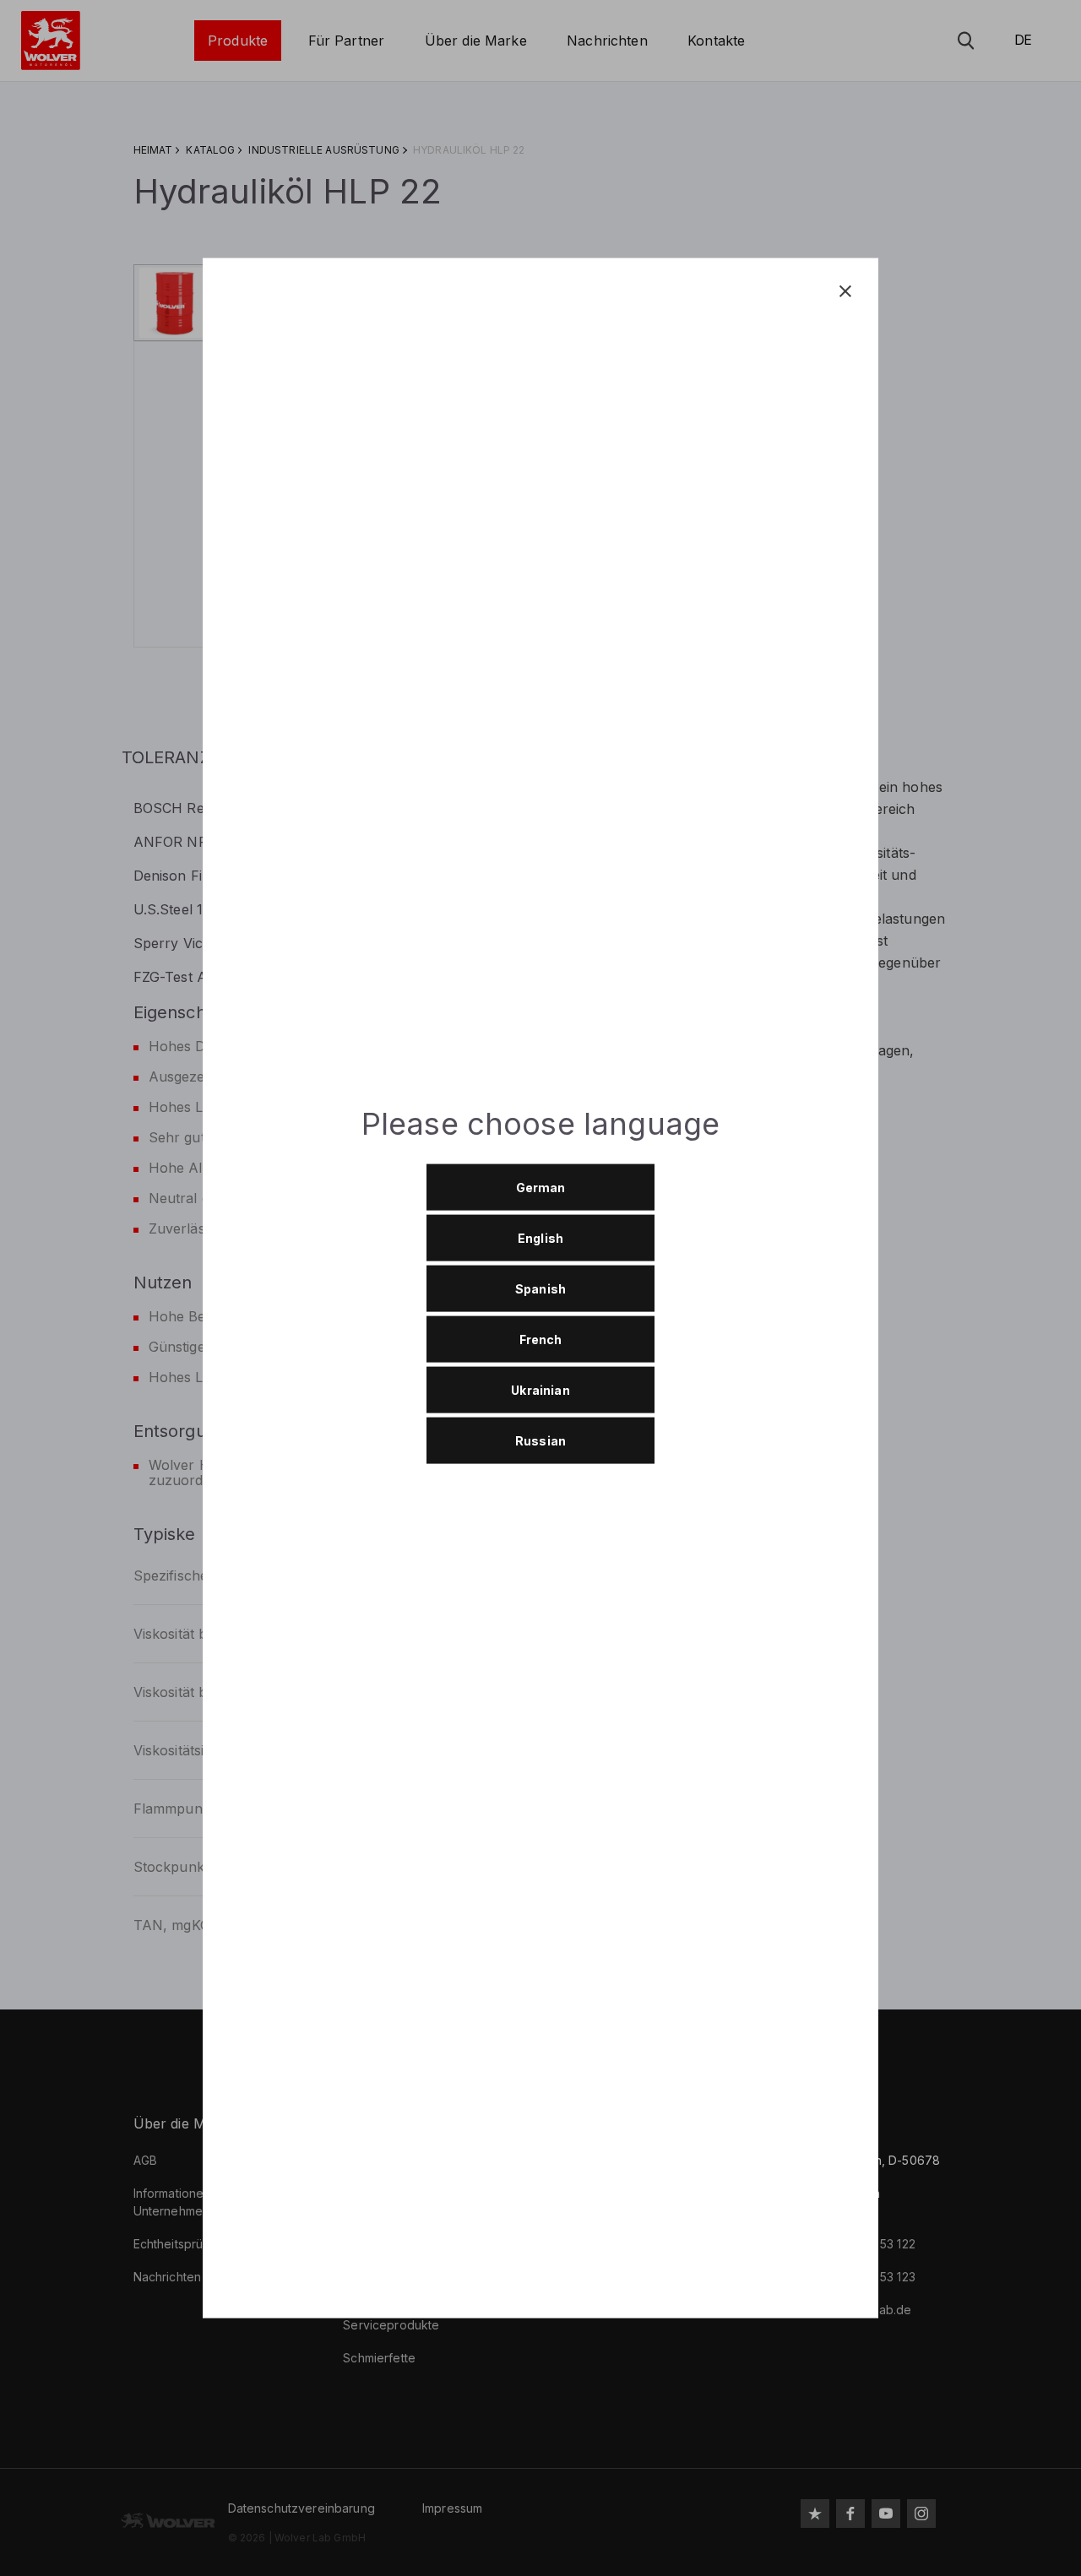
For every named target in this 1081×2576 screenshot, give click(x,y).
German (541, 1187)
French (541, 1339)
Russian (540, 1440)
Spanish (540, 1288)
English (540, 1237)
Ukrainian (540, 1389)
